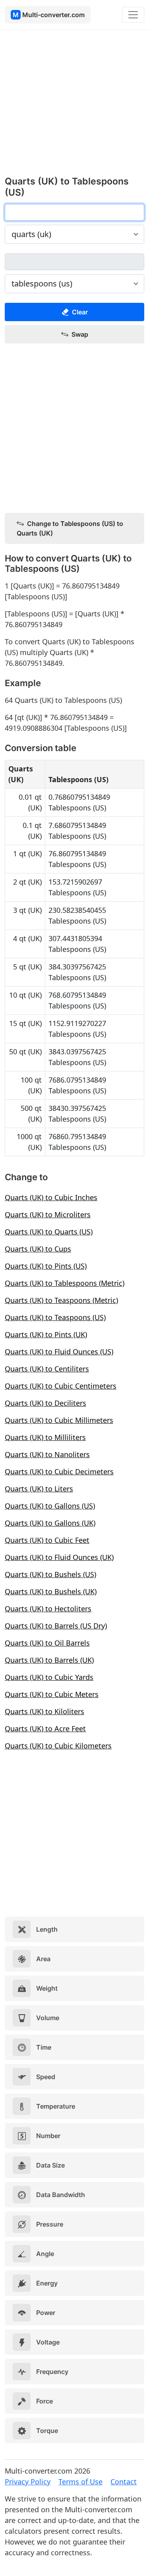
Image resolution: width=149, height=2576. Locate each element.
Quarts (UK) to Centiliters (47, 1369)
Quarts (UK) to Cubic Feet (47, 1540)
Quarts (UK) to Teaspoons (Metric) (61, 1300)
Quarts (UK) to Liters (39, 1489)
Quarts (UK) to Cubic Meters (52, 1694)
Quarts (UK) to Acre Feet (45, 1728)
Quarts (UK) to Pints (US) (46, 1266)
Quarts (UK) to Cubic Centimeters (61, 1386)
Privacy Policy (28, 2482)
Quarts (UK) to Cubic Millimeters (59, 1420)
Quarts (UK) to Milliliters (45, 1437)
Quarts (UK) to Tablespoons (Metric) (65, 1283)
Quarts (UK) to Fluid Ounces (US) (59, 1352)
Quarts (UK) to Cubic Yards (49, 1677)
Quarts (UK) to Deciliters (45, 1403)
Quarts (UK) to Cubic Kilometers (58, 1746)
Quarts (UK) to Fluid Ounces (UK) (59, 1557)
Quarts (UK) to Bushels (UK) (51, 1591)
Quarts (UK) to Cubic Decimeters (59, 1471)
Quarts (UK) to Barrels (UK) (49, 1660)
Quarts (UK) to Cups (38, 1249)
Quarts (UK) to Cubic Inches (51, 1197)
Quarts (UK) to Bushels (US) (50, 1574)
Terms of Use (80, 2482)
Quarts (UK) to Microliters (48, 1214)
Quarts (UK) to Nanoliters (47, 1454)
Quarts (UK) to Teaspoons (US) (55, 1317)
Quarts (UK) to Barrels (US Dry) (56, 1626)
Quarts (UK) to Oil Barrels (47, 1643)
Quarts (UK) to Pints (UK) (46, 1334)
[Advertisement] (74, 107)
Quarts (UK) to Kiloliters (45, 1711)
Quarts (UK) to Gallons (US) (50, 1506)
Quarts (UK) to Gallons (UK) (50, 1523)
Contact (124, 2482)
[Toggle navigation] (133, 15)
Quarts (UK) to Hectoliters (48, 1609)
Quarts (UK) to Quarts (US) (49, 1232)
